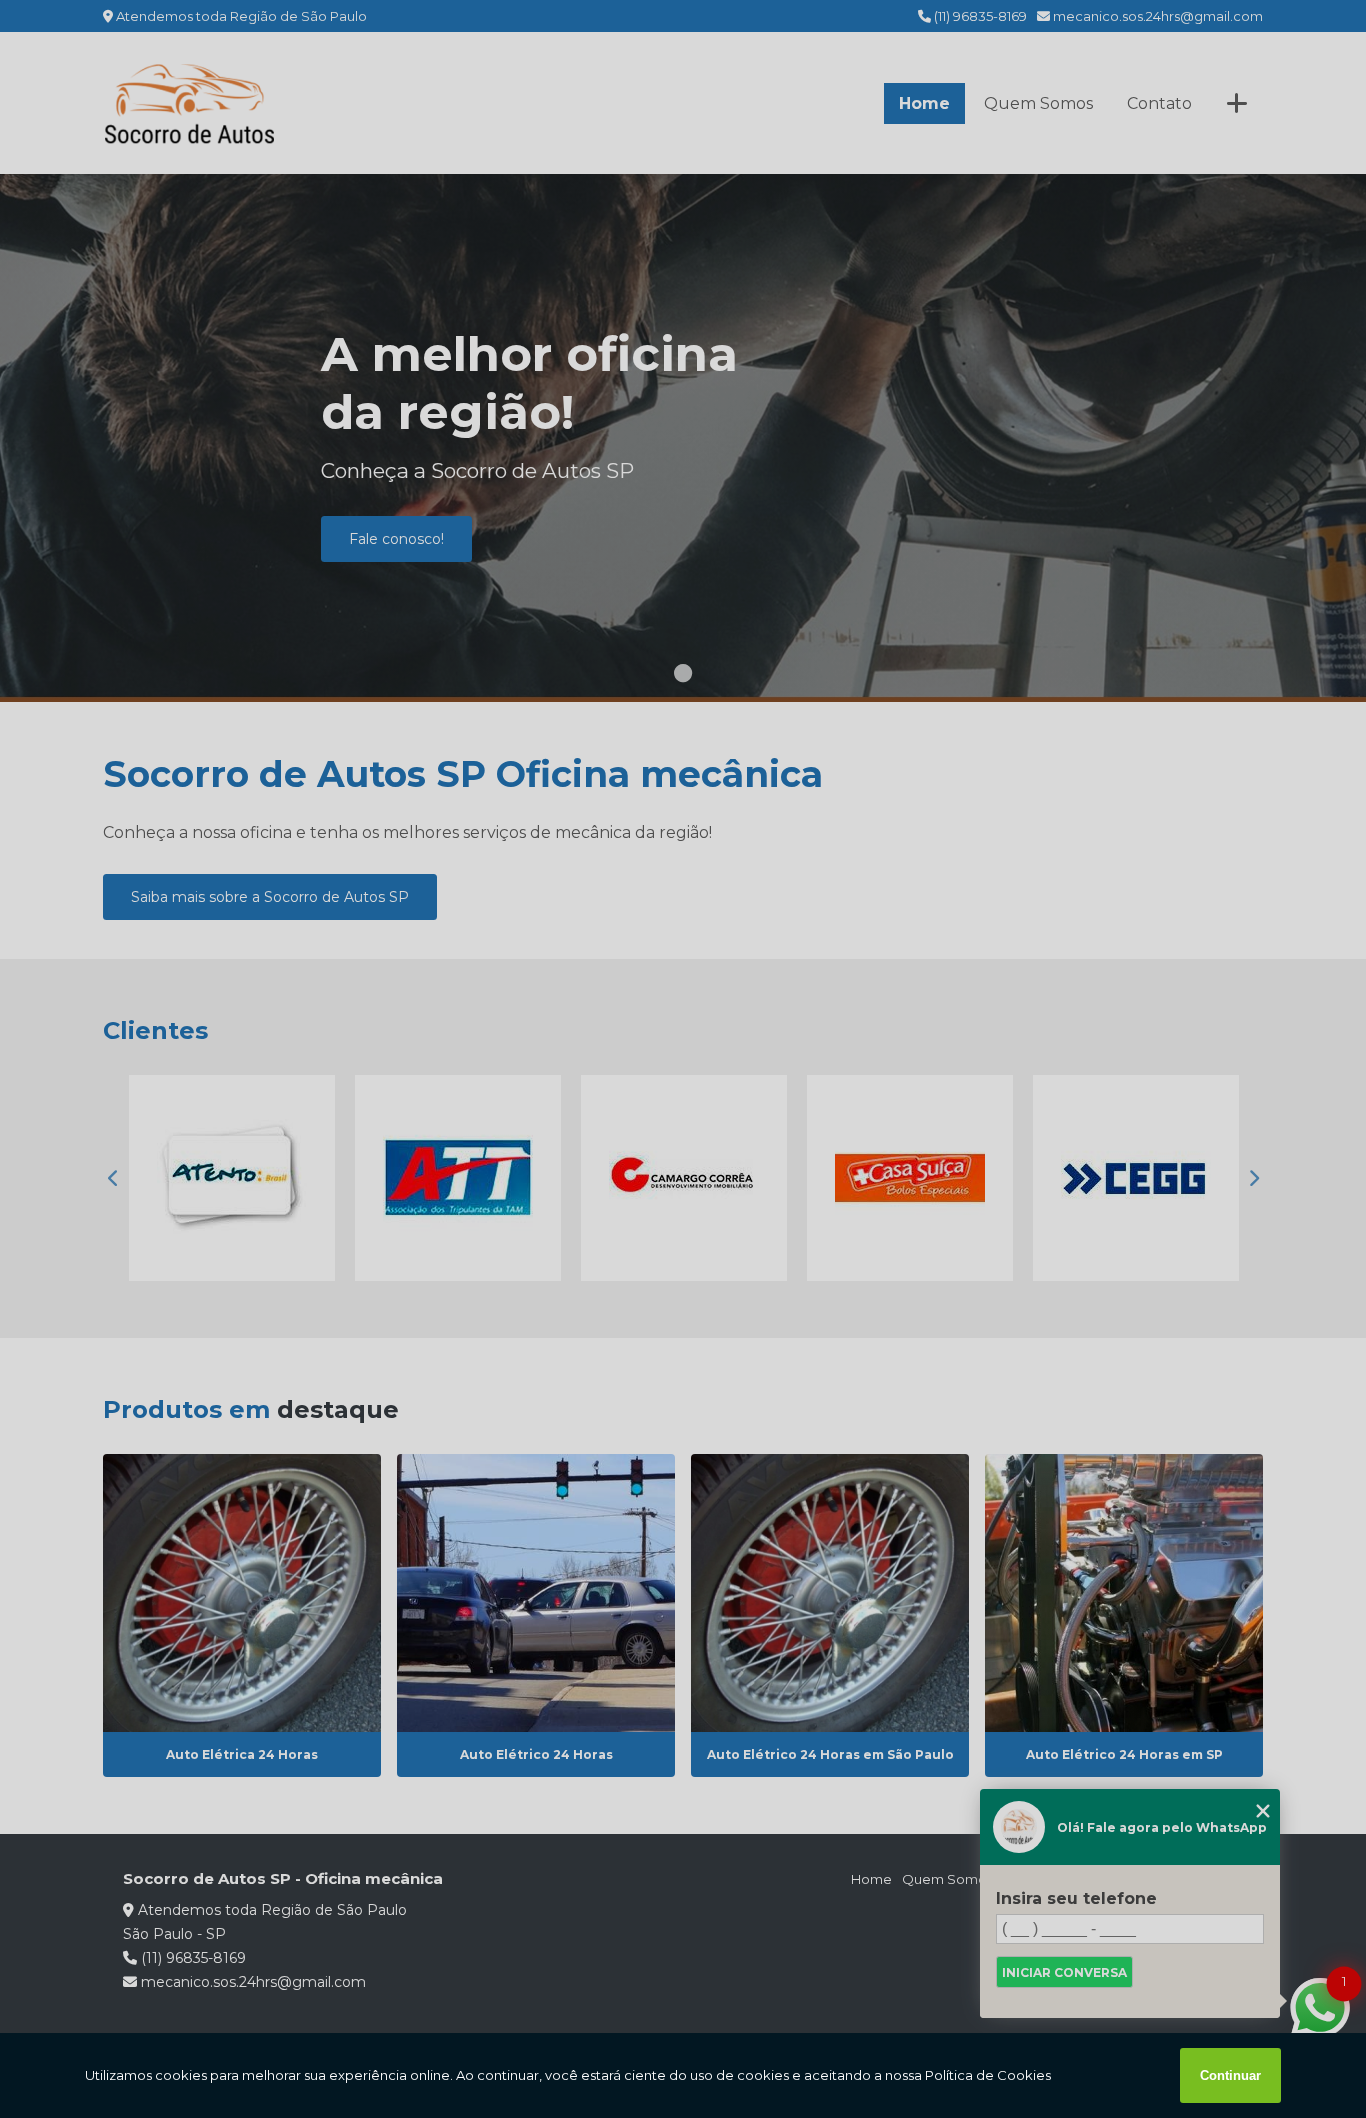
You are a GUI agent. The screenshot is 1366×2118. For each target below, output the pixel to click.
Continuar (1230, 2075)
